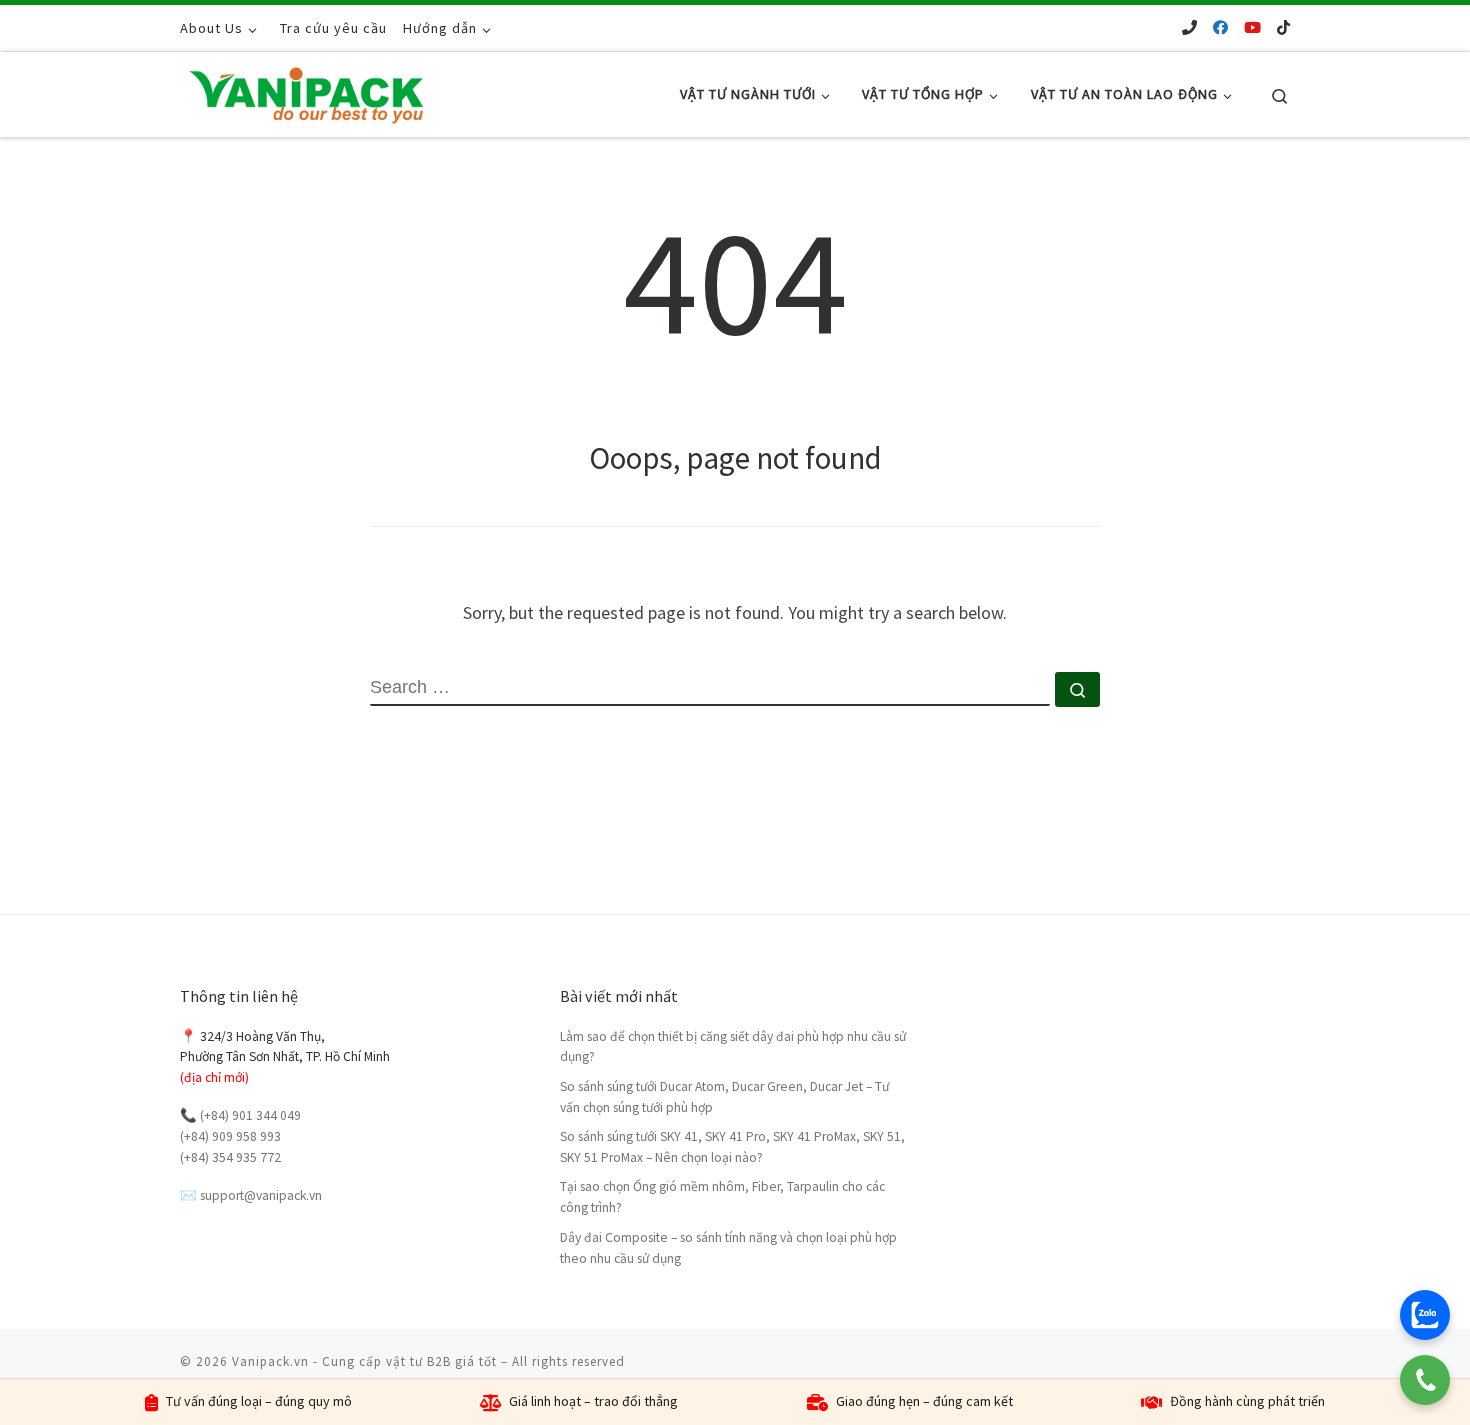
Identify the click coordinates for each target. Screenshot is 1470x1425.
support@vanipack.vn (261, 1195)
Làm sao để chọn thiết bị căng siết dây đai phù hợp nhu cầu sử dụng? (733, 1047)
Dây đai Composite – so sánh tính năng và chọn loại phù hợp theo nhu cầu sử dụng (728, 1248)
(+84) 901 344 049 (250, 1115)
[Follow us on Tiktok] (1283, 27)
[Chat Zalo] (1425, 1315)
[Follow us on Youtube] (1252, 27)
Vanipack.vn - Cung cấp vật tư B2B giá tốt (364, 1361)
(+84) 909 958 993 (230, 1136)
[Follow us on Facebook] (1220, 27)
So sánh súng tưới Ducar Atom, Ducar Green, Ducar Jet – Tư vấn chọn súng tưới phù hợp (724, 1097)
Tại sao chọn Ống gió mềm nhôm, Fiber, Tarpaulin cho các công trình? (722, 1197)
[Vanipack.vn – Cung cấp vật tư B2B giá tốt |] (305, 90)
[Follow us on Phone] (1189, 27)
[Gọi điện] (1425, 1380)
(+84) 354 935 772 (230, 1157)
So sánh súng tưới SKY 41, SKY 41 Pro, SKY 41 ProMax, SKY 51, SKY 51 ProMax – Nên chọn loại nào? (732, 1147)
